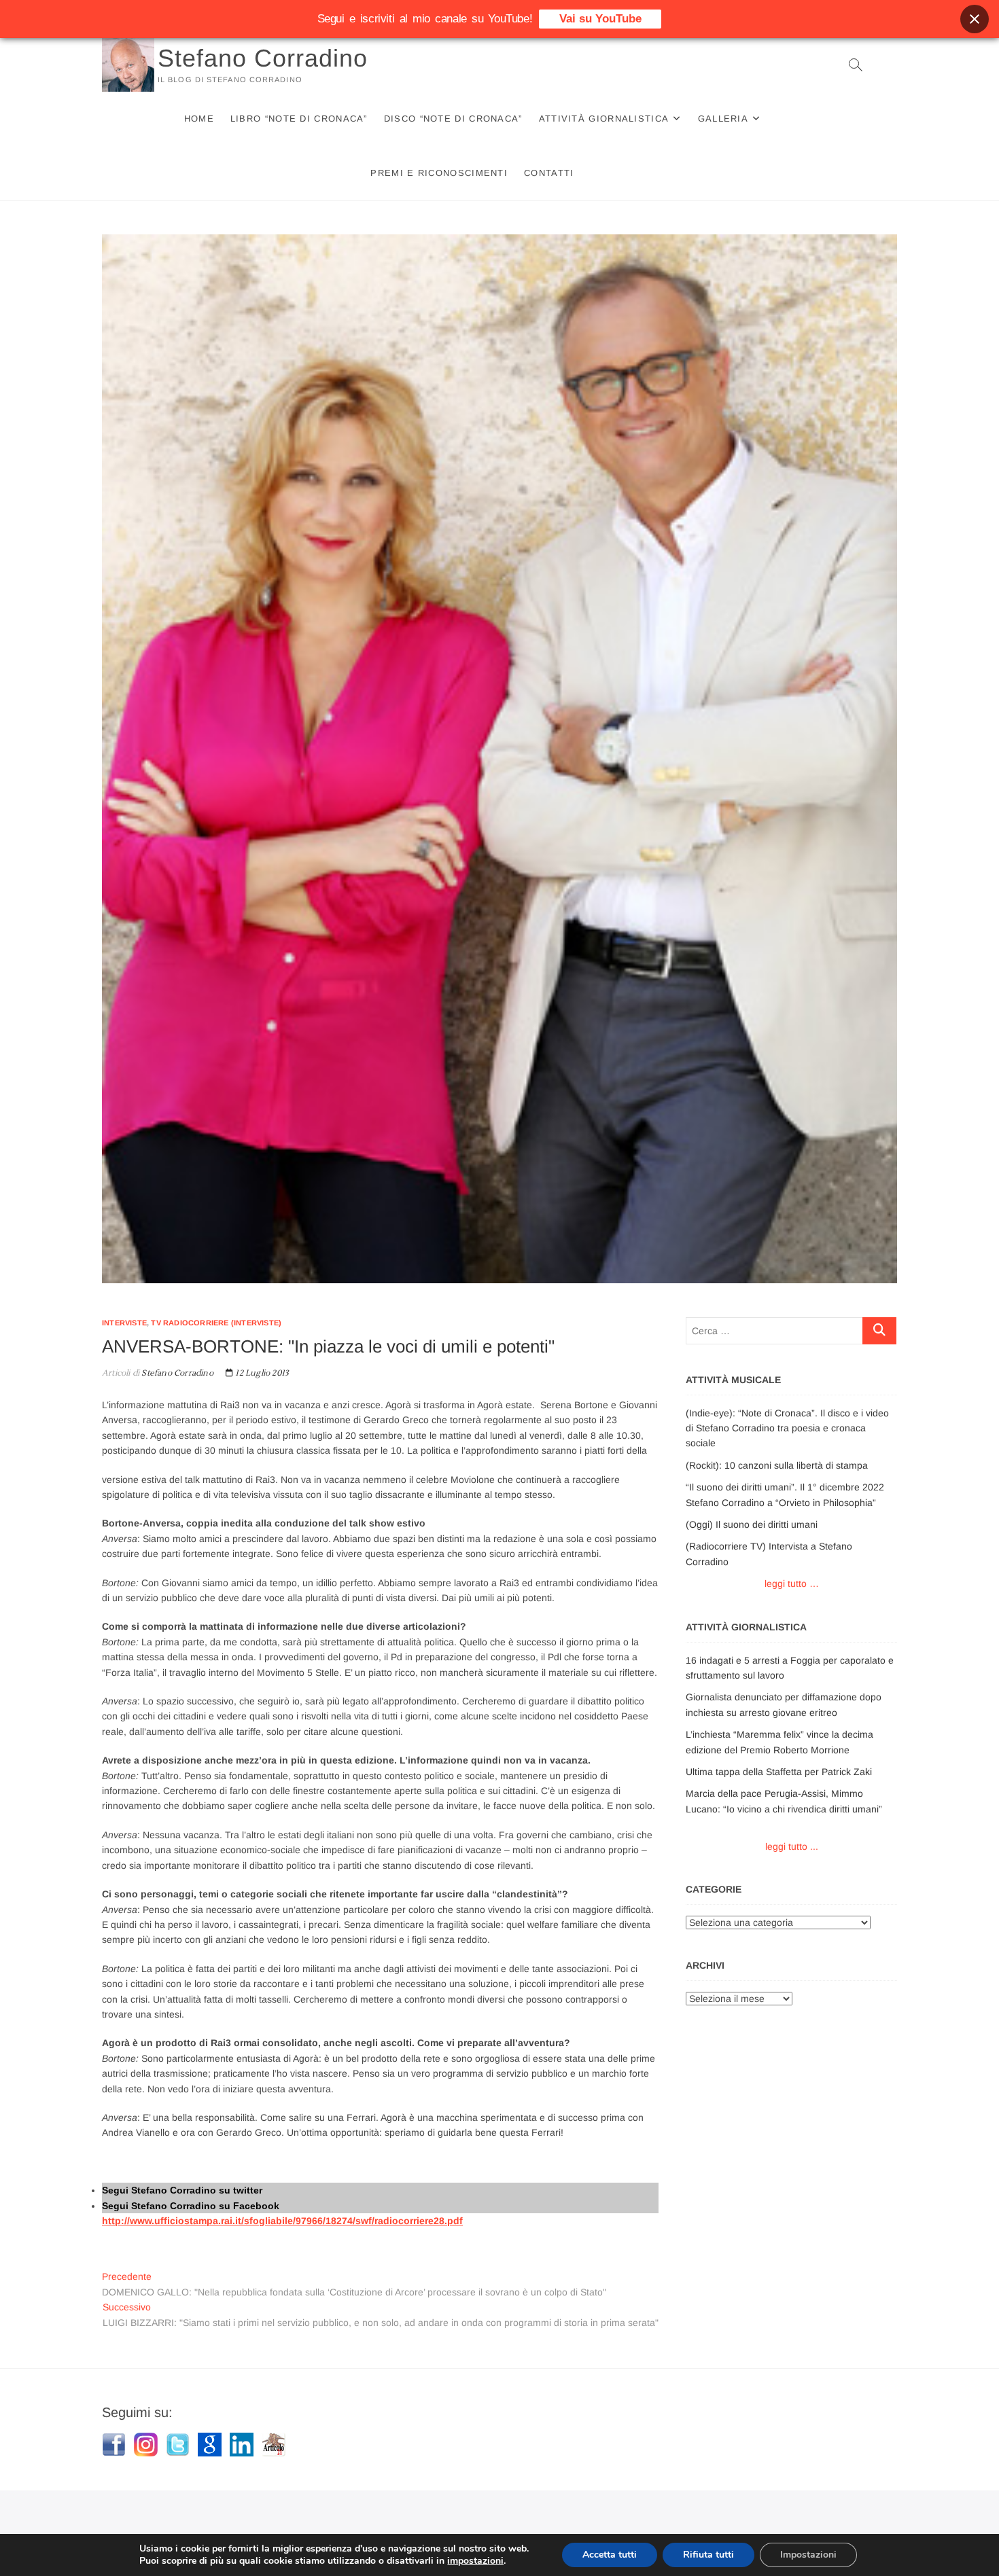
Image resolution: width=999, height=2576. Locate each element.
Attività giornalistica (604, 119)
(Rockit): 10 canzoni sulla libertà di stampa (777, 1465)
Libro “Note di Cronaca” (299, 119)
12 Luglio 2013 (261, 1373)
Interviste (124, 1323)
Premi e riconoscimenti (439, 173)
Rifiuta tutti (708, 2555)
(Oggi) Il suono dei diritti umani (752, 1524)
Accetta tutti (610, 2555)
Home (199, 119)
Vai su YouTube (600, 19)
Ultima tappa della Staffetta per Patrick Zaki (779, 1772)
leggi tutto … (792, 1584)
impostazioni (475, 2561)
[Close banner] (975, 19)
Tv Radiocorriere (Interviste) (216, 1323)
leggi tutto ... (792, 1846)
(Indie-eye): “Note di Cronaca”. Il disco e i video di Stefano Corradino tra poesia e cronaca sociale (787, 1428)
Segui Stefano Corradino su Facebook (191, 2206)
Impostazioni (808, 2555)
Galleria (723, 119)
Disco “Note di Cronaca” (453, 119)
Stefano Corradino (263, 58)
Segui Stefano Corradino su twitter (182, 2190)
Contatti (549, 173)
